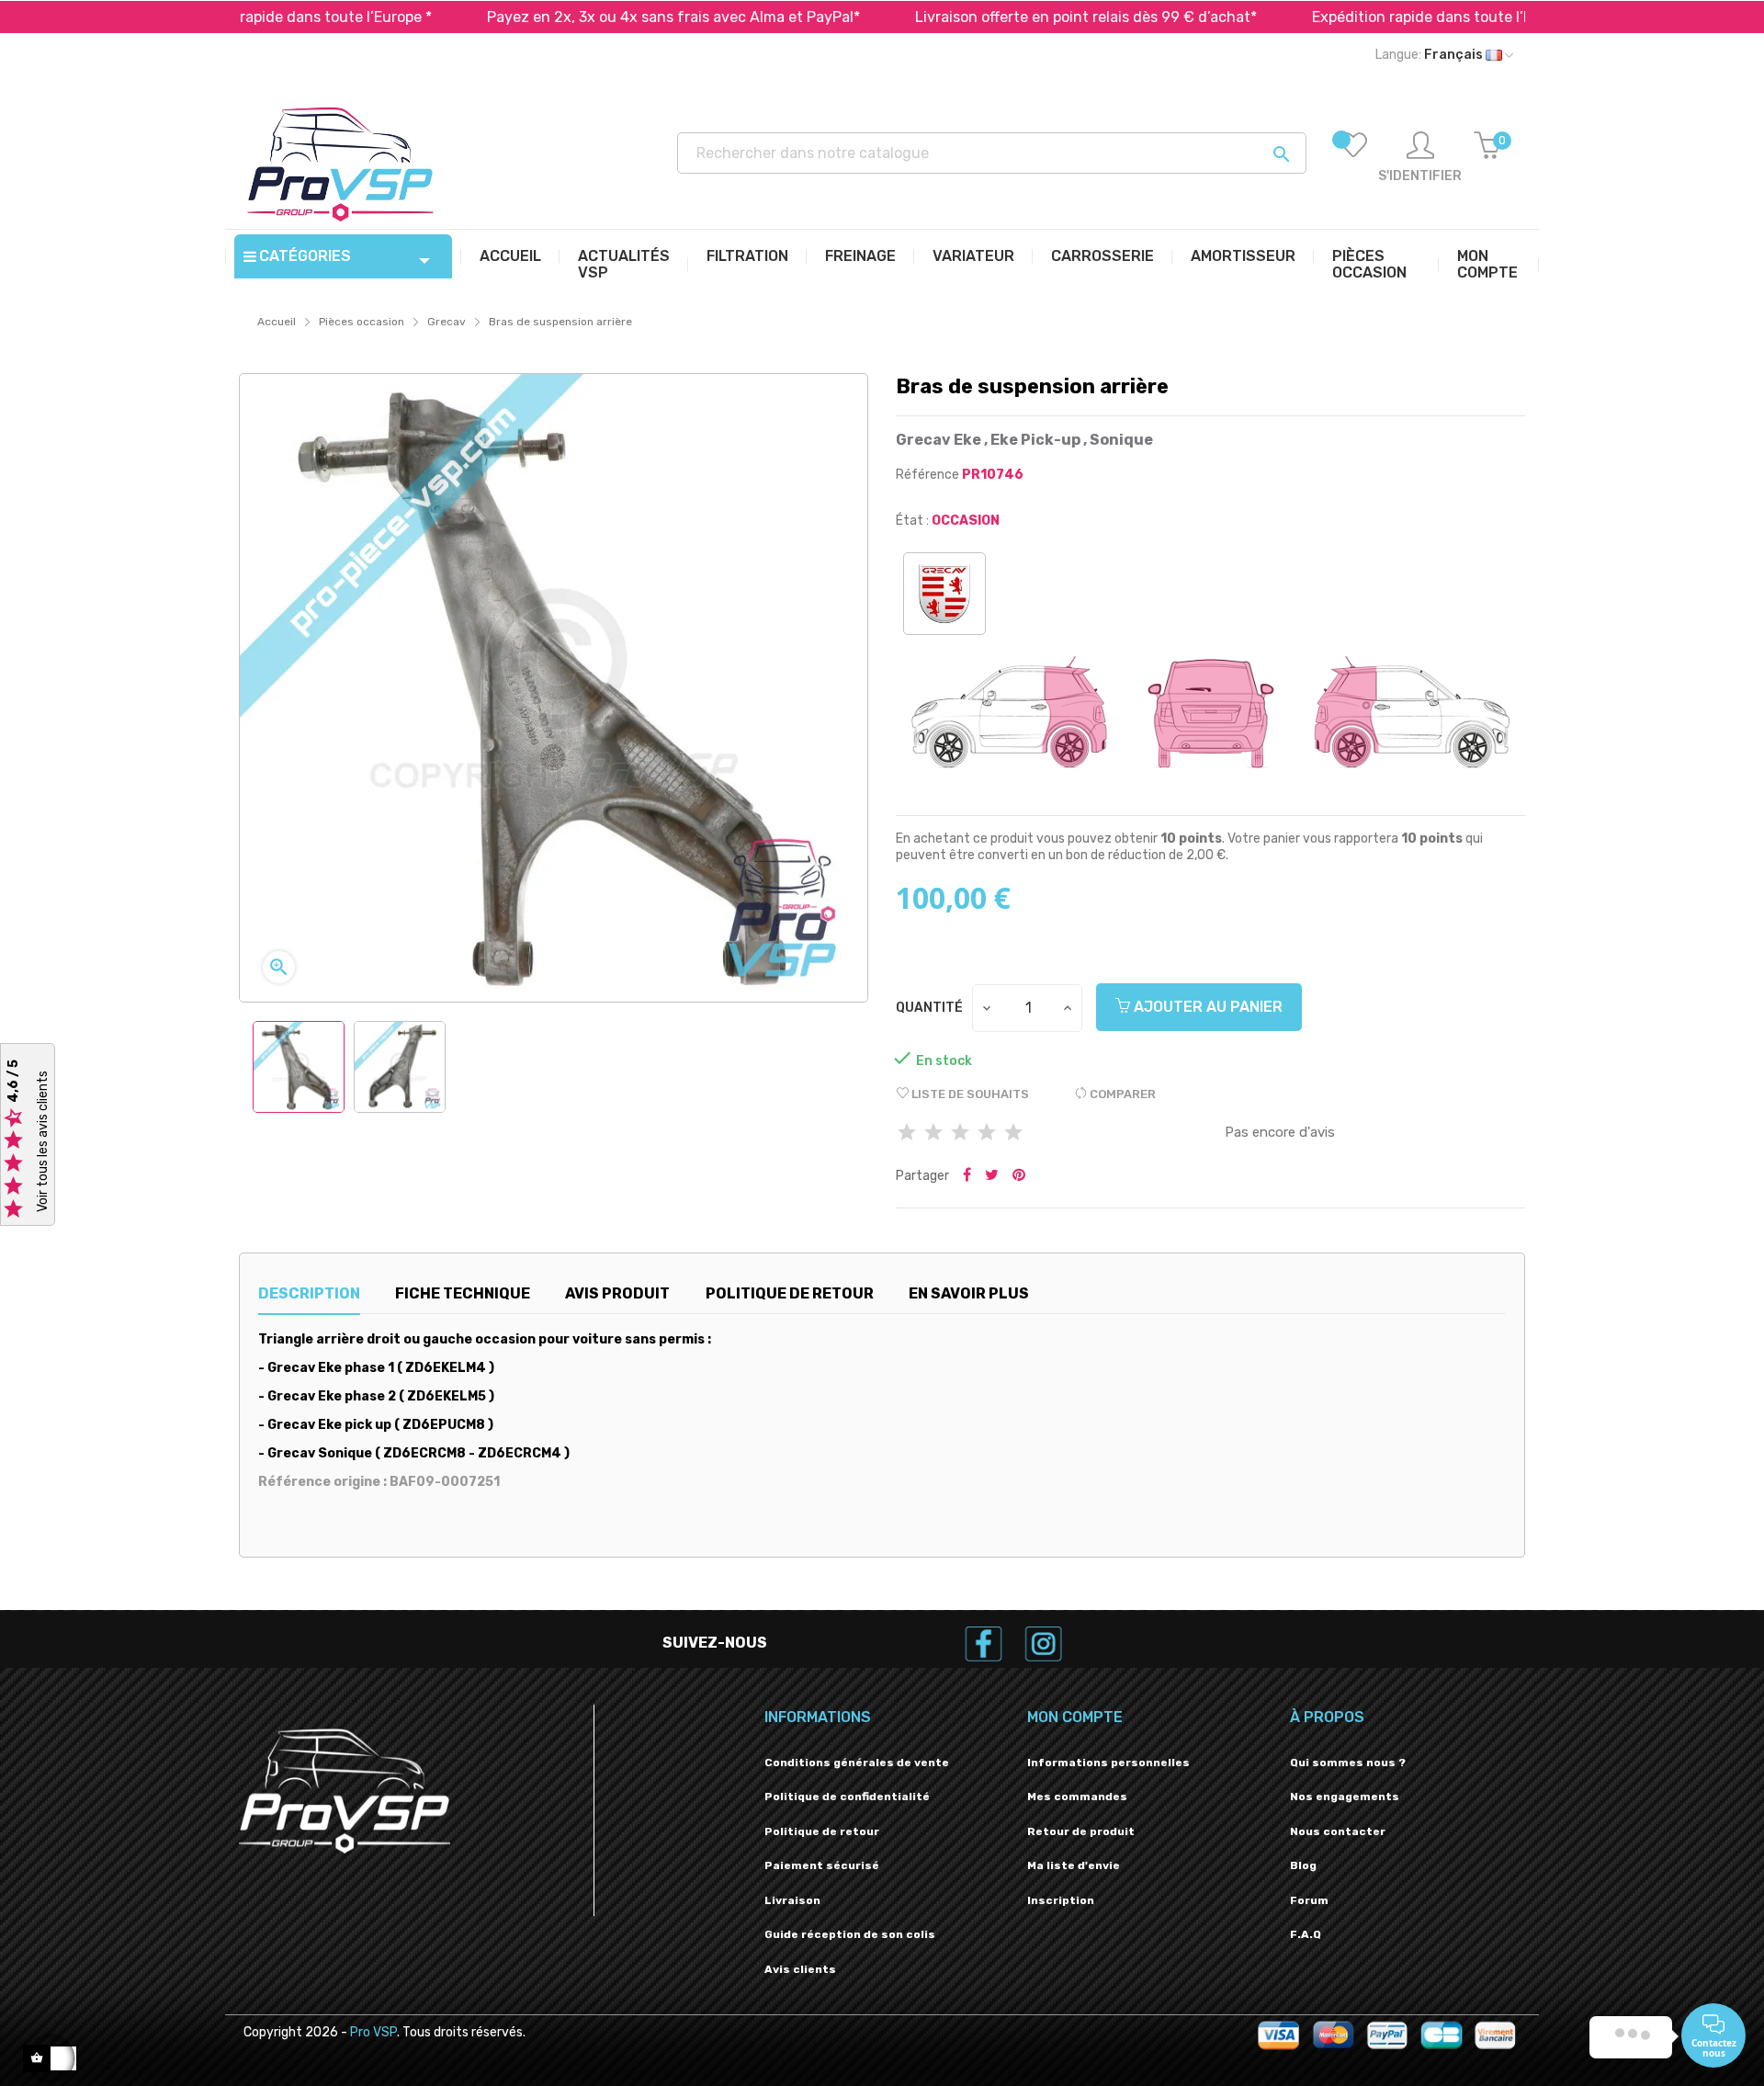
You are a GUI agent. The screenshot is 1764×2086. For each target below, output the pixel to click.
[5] (1013, 1134)
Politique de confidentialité (847, 1797)
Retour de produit (1081, 1831)
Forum (1309, 1900)
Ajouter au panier (1206, 1007)
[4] (987, 1134)
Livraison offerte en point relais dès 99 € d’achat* (992, 17)
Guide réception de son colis (850, 1934)
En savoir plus (969, 1293)
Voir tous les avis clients (43, 1142)
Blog (1303, 1865)
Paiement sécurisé (822, 1865)
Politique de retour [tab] (790, 1293)
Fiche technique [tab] (463, 1293)
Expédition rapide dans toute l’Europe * (1353, 17)
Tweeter (992, 1176)
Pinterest (1019, 1176)
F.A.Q (1306, 1934)
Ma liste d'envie (1074, 1865)
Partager (967, 1176)
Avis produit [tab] (617, 1293)
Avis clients (800, 1969)
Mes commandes (1077, 1797)
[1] (907, 1134)
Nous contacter (1338, 1831)
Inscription (1061, 1900)
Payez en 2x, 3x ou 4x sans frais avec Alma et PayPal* (580, 17)
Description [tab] (309, 1293)
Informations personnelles (1108, 1763)
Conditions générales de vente (857, 1763)
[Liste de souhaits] (1353, 158)
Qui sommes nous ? (1348, 1763)
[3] (960, 1134)
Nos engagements (1345, 1797)
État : (912, 521)
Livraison (792, 1900)
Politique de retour (822, 1831)
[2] (933, 1134)
